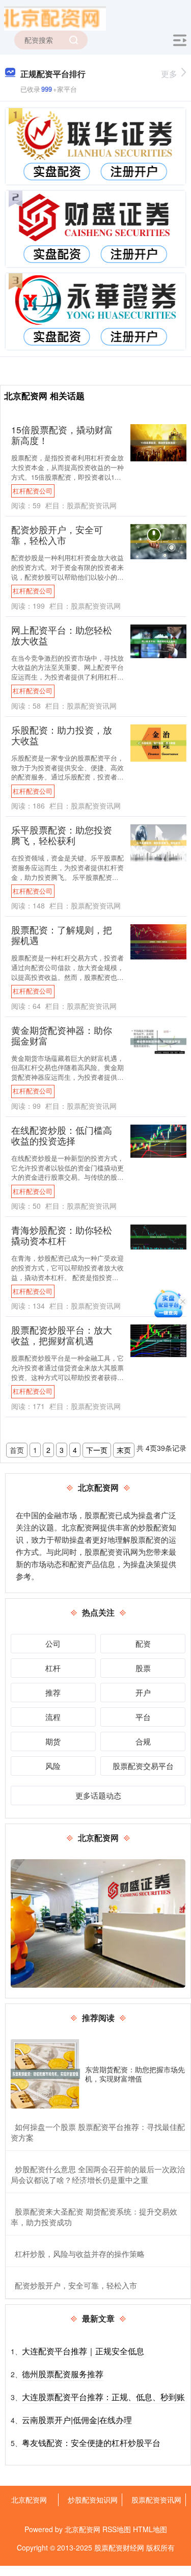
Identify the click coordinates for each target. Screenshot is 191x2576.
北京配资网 (29, 2500)
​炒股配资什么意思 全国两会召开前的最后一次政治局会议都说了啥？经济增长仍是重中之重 (98, 2174)
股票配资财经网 (119, 2547)
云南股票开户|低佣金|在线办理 (77, 2420)
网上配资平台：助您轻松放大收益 (62, 635)
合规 (143, 1741)
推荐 (53, 1692)
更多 (169, 74)
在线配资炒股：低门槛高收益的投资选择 (62, 1135)
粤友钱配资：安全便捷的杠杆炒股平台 (91, 2443)
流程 (53, 1717)
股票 (143, 1668)
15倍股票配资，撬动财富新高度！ (62, 435)
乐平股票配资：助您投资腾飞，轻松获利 (62, 835)
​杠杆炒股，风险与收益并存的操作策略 (80, 2254)
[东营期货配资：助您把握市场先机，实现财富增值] (45, 2074)
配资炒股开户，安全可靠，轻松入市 (57, 535)
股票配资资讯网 (156, 2500)
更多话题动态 (98, 1795)
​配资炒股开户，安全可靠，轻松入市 (76, 2285)
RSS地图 (117, 2529)
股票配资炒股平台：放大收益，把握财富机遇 (62, 1335)
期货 (53, 1741)
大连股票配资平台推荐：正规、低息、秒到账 (103, 2397)
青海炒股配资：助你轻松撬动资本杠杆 (62, 1235)
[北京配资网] (55, 17)
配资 (143, 1643)
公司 (53, 1643)
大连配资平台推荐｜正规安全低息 (83, 2351)
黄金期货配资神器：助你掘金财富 (62, 1035)
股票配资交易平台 (143, 1766)
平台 (143, 1717)
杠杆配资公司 (33, 491)
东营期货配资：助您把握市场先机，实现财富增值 (135, 2074)
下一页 (97, 1450)
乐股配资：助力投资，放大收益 (62, 735)
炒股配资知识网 (93, 2500)
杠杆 (53, 1668)
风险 (53, 1766)
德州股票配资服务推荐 (63, 2374)
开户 (143, 1692)
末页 (124, 1450)
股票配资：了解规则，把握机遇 (62, 935)
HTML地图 (150, 2529)
